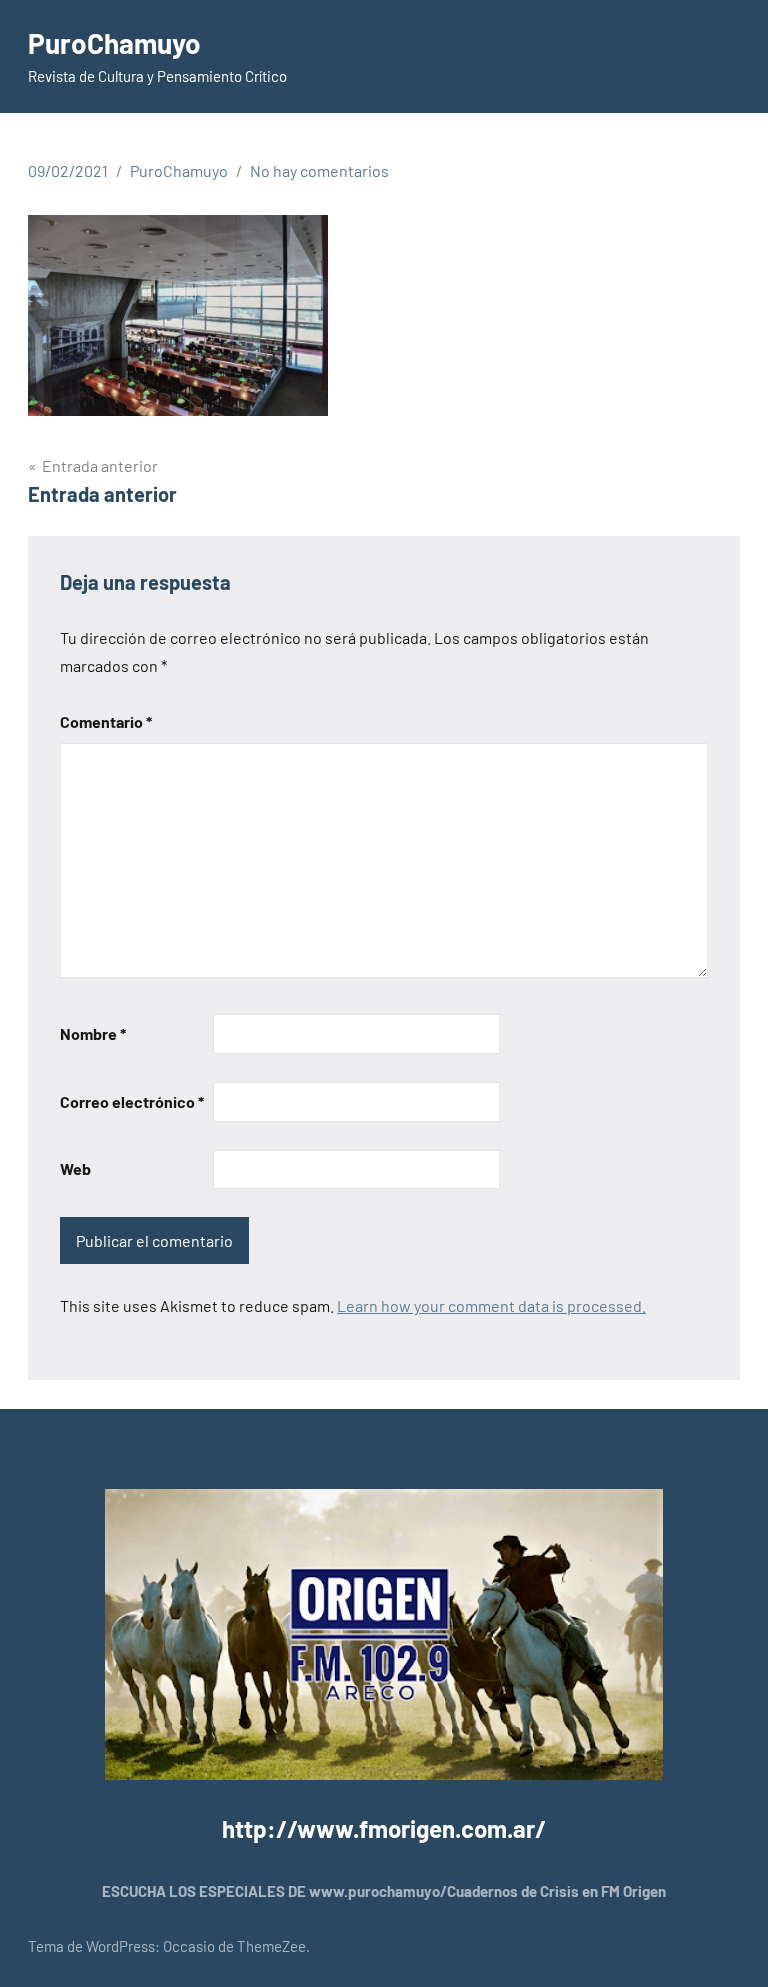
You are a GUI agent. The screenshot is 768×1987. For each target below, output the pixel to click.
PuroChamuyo (114, 43)
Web (75, 1168)
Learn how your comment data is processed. (491, 1305)
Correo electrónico (132, 1101)
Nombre (93, 1033)
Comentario (106, 721)
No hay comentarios (319, 170)
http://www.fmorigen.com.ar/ (384, 1828)
